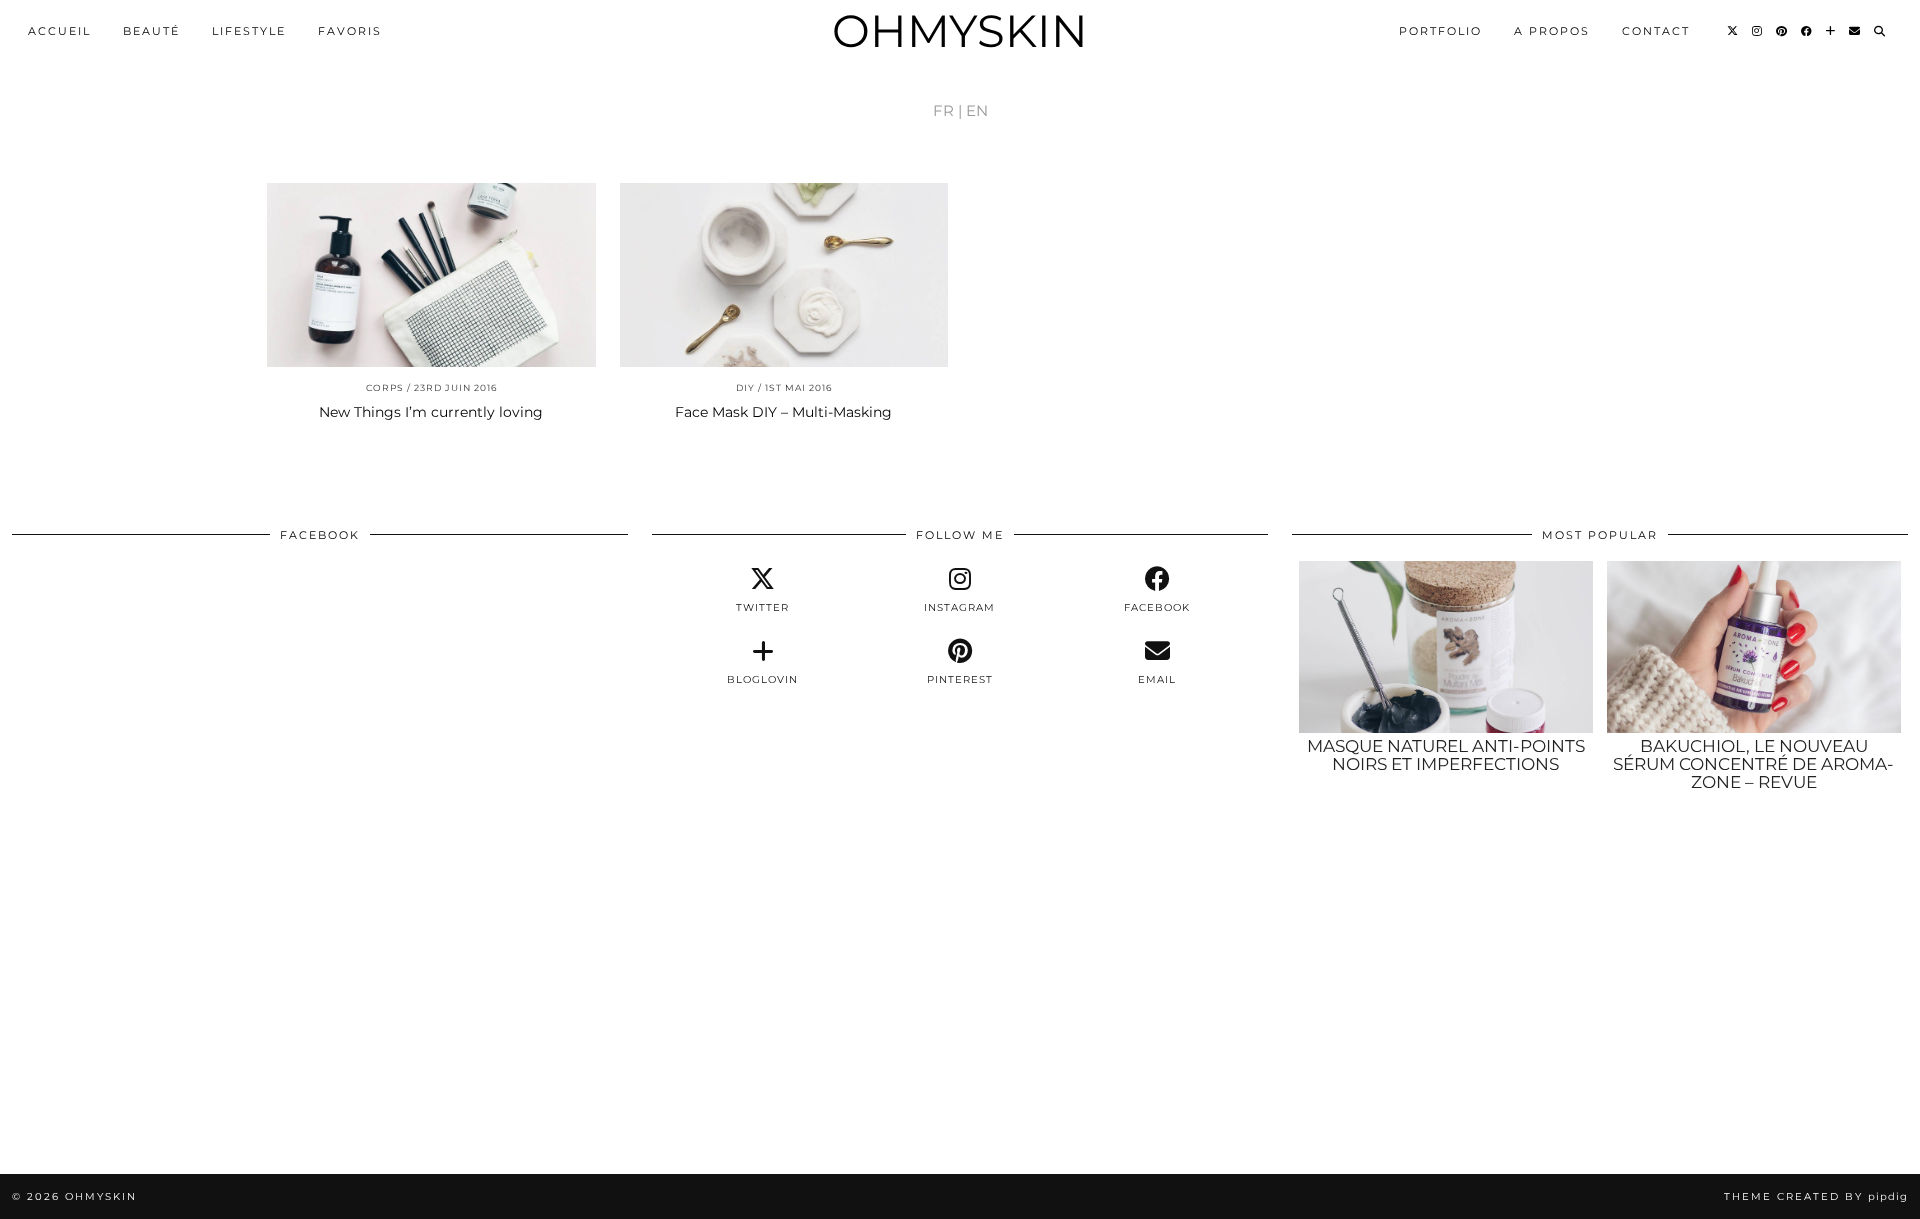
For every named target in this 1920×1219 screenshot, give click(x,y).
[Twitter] (1733, 31)
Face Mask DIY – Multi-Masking (783, 412)
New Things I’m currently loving (431, 412)
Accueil (59, 31)
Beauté (151, 31)
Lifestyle (249, 31)
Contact (1656, 31)
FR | (947, 110)
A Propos (1552, 31)
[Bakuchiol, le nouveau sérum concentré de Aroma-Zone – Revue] (1754, 647)
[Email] (1855, 31)
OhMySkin (960, 30)
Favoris (350, 31)
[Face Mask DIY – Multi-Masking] (784, 275)
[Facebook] (1807, 31)
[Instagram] (1758, 31)
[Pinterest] (1782, 31)
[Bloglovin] (1831, 31)
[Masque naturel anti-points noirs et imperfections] (1446, 647)
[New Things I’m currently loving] (431, 275)
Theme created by (1816, 1196)
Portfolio (1440, 31)
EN (977, 110)
